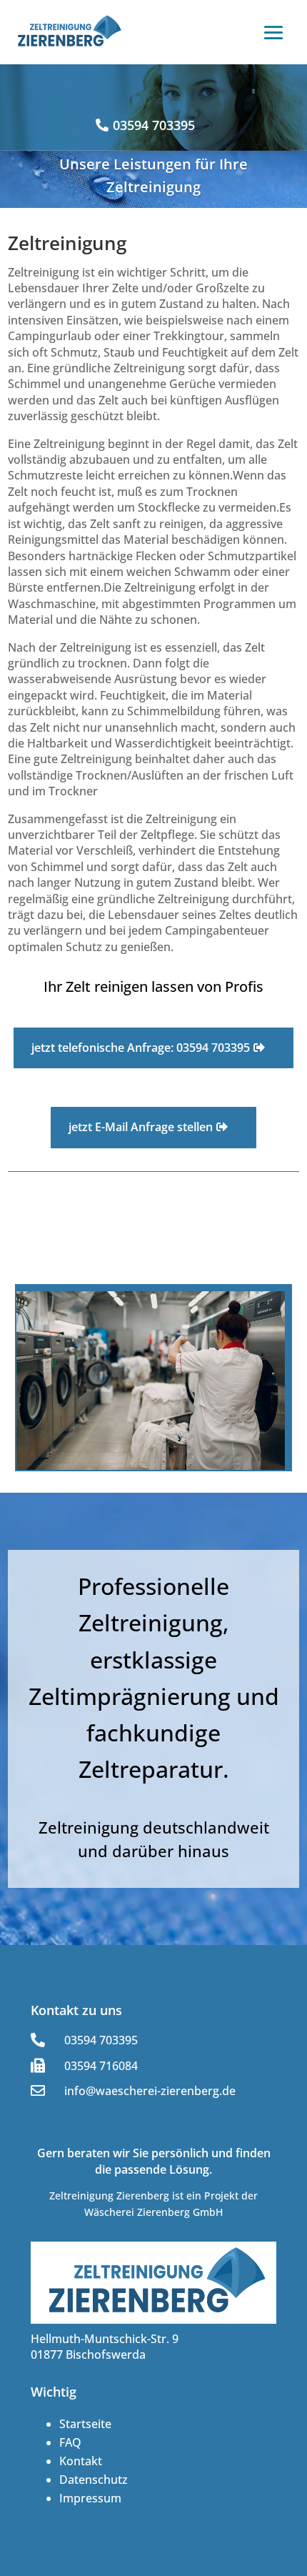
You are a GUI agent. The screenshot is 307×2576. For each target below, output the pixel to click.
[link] (68, 32)
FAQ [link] (70, 2442)
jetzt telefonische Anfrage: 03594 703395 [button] (141, 1048)
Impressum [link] (90, 2498)
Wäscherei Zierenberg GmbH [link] (153, 2212)
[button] (273, 33)
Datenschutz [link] (94, 2480)
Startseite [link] (85, 2424)
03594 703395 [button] (154, 125)
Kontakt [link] (81, 2461)
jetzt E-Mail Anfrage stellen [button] (141, 1127)
